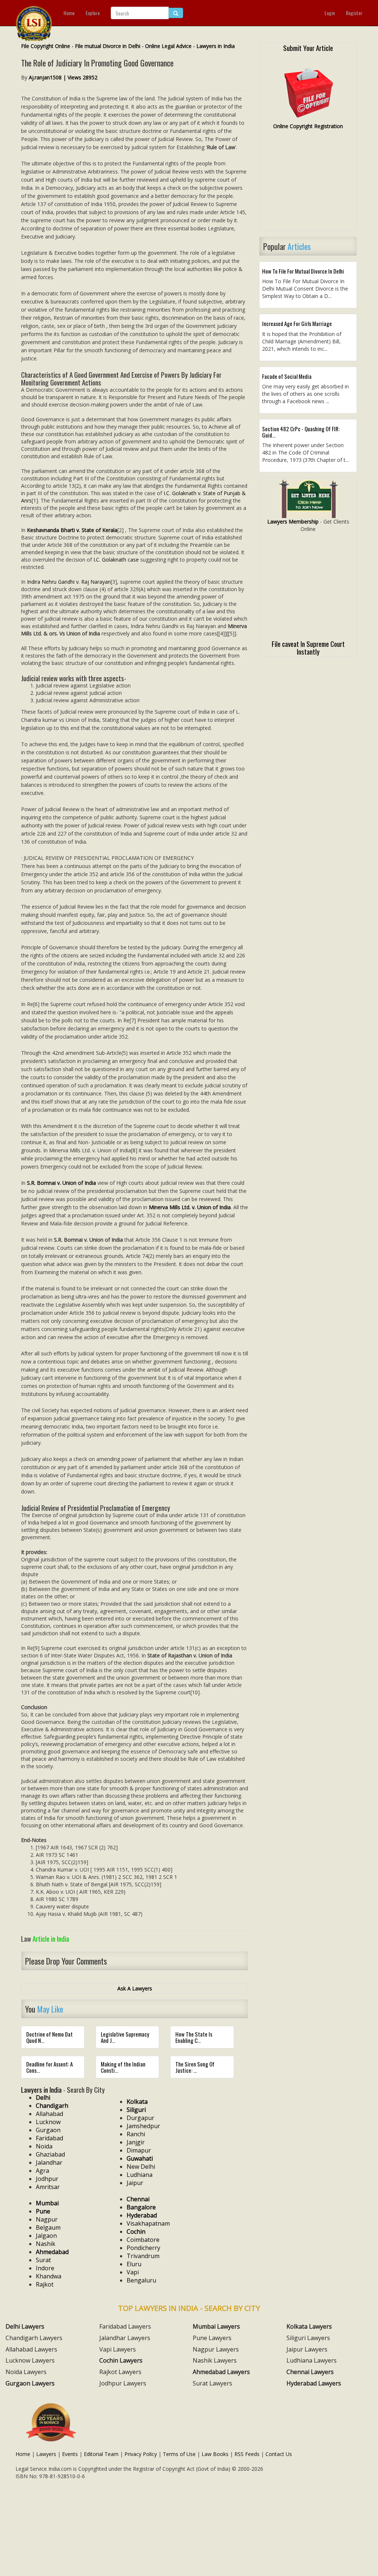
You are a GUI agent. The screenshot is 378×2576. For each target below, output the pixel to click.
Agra (42, 2171)
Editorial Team (101, 2454)
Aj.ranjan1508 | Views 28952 (63, 77)
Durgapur (140, 2118)
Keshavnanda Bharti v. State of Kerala (72, 530)
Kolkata (137, 2102)
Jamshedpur (143, 2126)
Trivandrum (143, 2256)
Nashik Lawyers (215, 2360)
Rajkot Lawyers (120, 2372)
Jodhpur (47, 2179)
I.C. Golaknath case (116, 560)
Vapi (133, 2272)
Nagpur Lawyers (216, 2349)
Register (354, 13)
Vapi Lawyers (118, 2349)
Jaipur (135, 2183)
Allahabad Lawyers (31, 2349)
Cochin (136, 2232)
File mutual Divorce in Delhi (108, 46)
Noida (44, 2146)
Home (69, 13)
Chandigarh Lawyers (34, 2338)
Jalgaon (46, 2236)
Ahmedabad (52, 2252)
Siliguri (136, 2110)
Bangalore (141, 2207)
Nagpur (47, 2219)
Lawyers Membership (293, 522)
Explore (93, 13)
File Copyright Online (46, 46)
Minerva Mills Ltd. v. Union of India (190, 1207)
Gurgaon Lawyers (30, 2383)
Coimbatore (143, 2240)
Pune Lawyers (212, 2338)
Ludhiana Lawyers (312, 2360)
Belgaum (48, 2227)
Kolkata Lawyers (309, 2326)
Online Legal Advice (168, 46)
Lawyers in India (216, 46)
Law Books (215, 2454)
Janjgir (136, 2142)
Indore (45, 2268)
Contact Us (279, 2454)
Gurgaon (48, 2130)
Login (330, 13)
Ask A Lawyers (135, 1988)
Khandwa (49, 2276)
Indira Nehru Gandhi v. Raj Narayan (69, 582)
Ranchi (136, 2134)
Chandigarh (52, 2106)
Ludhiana (140, 2175)
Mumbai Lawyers (216, 2326)
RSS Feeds (247, 2454)
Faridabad (49, 2138)
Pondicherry (143, 2248)
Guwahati (140, 2158)
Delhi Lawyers (25, 2326)
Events (70, 2454)
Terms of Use (179, 2454)
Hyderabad (142, 2215)
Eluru (134, 2264)
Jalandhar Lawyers (125, 2338)
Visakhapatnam (148, 2223)
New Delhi (141, 2167)
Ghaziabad (50, 2154)
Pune (43, 2211)
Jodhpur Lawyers (123, 2383)
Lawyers (46, 2454)
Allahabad (49, 2114)
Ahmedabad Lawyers (221, 2372)
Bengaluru (141, 2280)
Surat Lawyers (212, 2383)
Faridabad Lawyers (125, 2326)
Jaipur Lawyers (307, 2349)
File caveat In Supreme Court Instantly (308, 647)
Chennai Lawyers (310, 2372)
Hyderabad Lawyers (314, 2383)
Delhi (43, 2097)
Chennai (138, 2199)
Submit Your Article (308, 48)
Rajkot (45, 2284)
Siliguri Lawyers (308, 2338)
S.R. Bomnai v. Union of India (61, 1183)
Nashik (46, 2244)
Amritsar (48, 2187)
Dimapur (139, 2150)
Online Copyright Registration (308, 126)
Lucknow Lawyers (30, 2360)
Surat (43, 2260)
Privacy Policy (141, 2454)
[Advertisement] (308, 183)
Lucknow (48, 2122)
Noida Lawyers (26, 2372)
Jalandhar (49, 2162)
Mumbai (47, 2203)
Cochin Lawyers (121, 2360)
